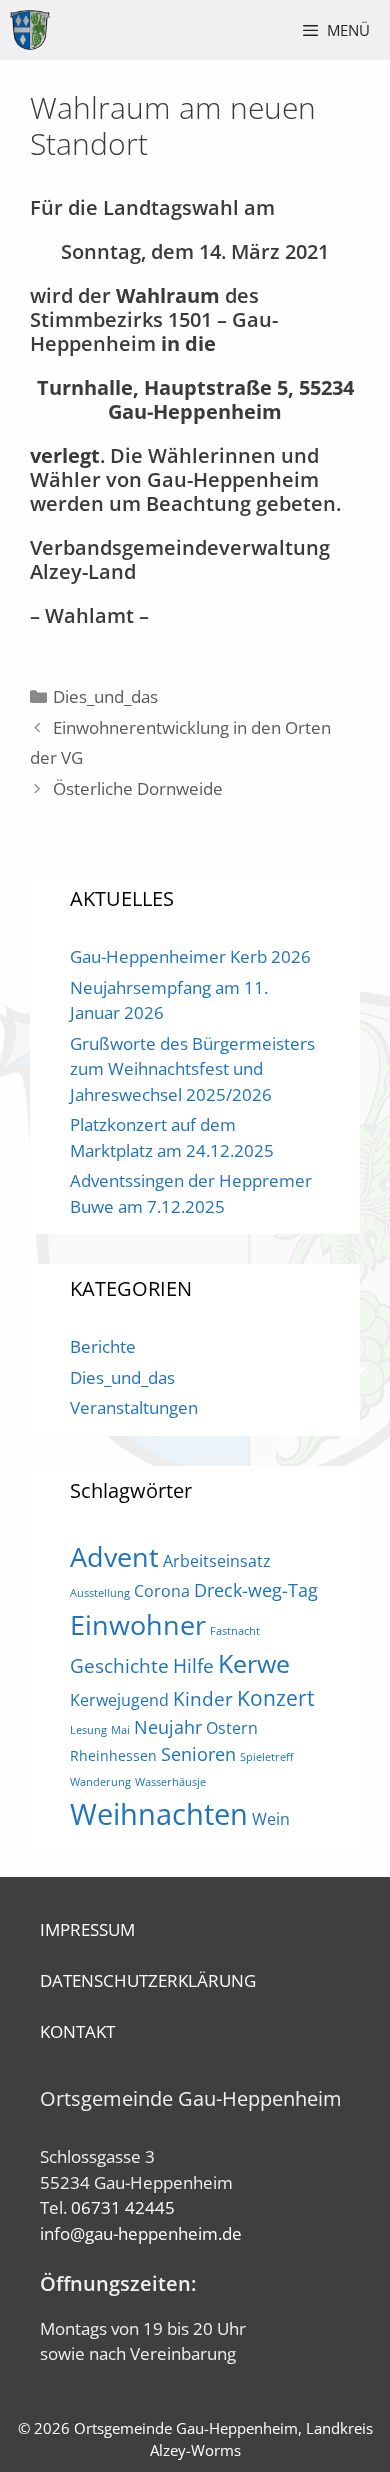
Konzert (275, 1697)
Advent (114, 1556)
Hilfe (193, 1665)
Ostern (232, 1728)
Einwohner (138, 1624)
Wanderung (100, 1782)
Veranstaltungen (134, 1407)
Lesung (88, 1730)
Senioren (198, 1754)
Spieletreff (266, 1757)
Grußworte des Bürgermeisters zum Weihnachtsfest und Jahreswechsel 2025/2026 (192, 1069)
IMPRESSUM (87, 1929)
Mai (120, 1730)
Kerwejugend (119, 1700)
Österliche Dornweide (138, 788)
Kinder (203, 1698)
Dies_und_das (105, 696)
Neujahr (168, 1727)
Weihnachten (159, 1814)
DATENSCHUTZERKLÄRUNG (148, 1980)
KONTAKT (77, 2031)
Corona (162, 1591)
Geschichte (119, 1665)
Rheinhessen (113, 1755)
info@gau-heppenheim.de (141, 2233)
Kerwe (254, 1663)
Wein (271, 1819)
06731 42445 (123, 2207)
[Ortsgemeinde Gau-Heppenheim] (30, 30)
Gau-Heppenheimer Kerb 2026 (190, 956)
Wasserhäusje (170, 1782)
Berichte (103, 1346)
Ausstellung (100, 1593)
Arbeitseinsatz (217, 1561)
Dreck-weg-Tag (256, 1590)
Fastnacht (235, 1631)
